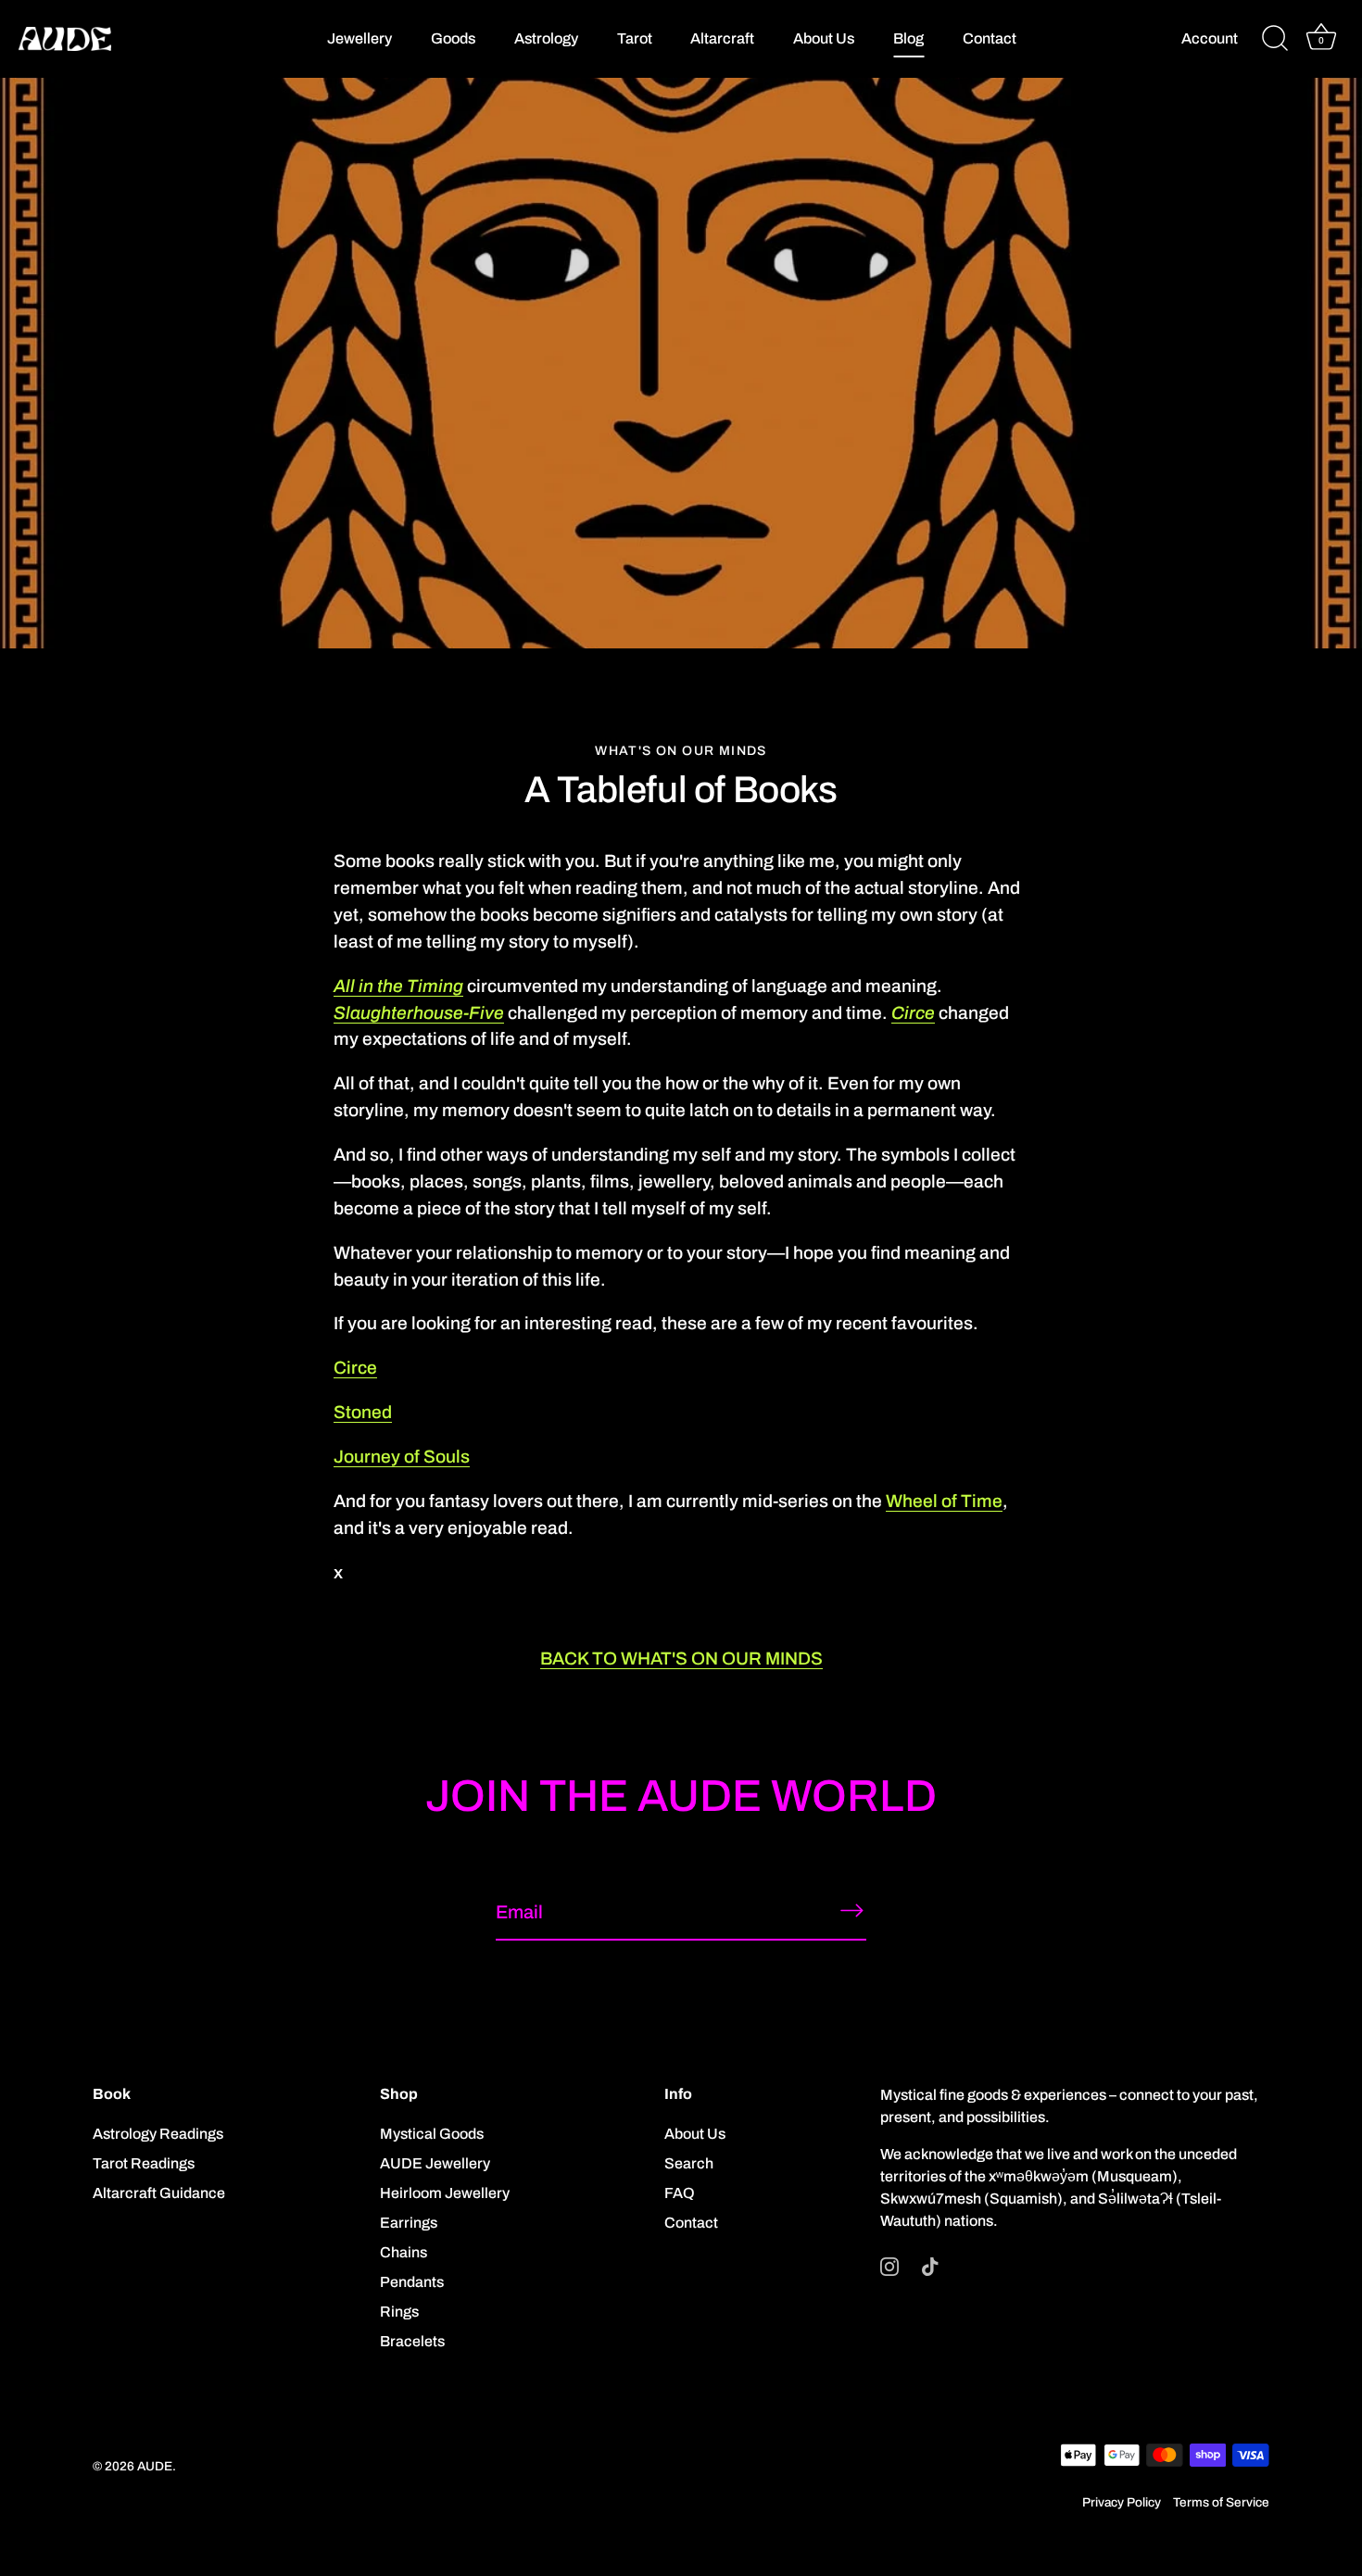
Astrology (546, 38)
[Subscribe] (851, 1911)
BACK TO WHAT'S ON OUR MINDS (681, 1659)
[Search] (1275, 39)
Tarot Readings (144, 2163)
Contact (990, 38)
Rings (399, 2312)
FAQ (680, 2193)
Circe (355, 1368)
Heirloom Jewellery (445, 2193)
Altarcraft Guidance (159, 2193)
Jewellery (359, 38)
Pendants (412, 2282)
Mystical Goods (432, 2134)
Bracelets (412, 2341)
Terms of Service (1221, 2502)
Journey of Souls (402, 1457)
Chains (404, 2252)
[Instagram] (889, 2265)
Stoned (363, 1412)
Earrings (409, 2223)
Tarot (635, 38)
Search (689, 2163)
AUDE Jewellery (435, 2163)
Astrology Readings (158, 2134)
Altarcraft (722, 38)
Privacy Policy (1122, 2502)
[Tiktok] (930, 2265)
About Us (824, 38)
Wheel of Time (944, 1501)
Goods (453, 38)
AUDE (155, 2466)
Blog (908, 38)
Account (1210, 38)
